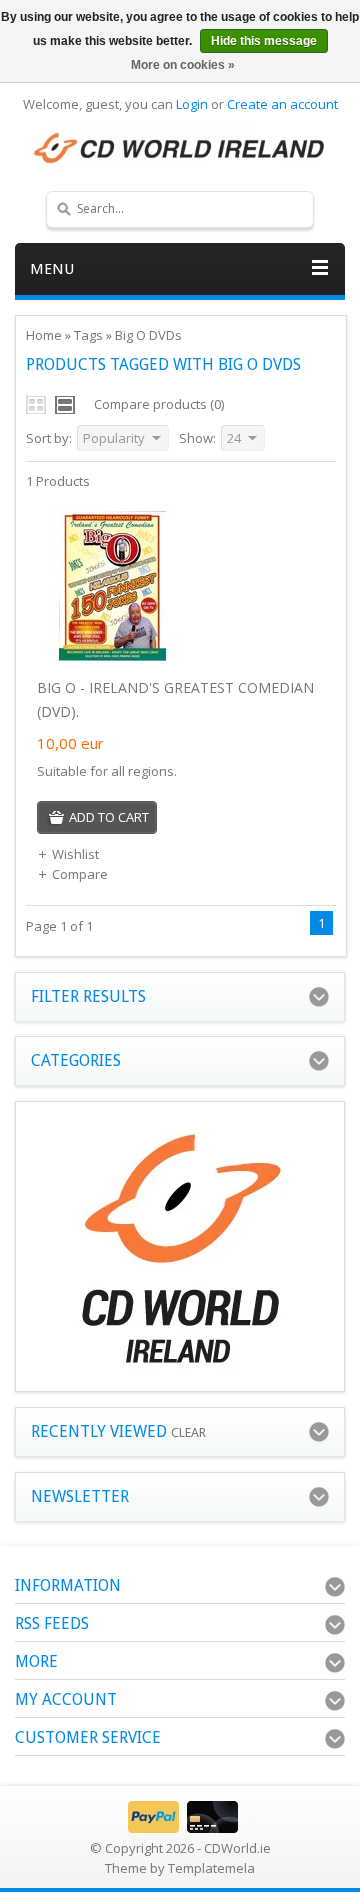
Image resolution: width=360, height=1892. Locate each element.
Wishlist (75, 854)
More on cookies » (183, 65)
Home (44, 335)
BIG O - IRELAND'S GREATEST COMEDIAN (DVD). (175, 699)
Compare (80, 874)
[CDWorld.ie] (180, 149)
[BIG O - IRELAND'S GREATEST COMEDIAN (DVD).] (112, 656)
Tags (88, 335)
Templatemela (211, 1868)
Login (192, 104)
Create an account (282, 104)
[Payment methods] (180, 1828)
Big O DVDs (148, 335)
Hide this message (264, 41)
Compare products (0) (159, 404)
